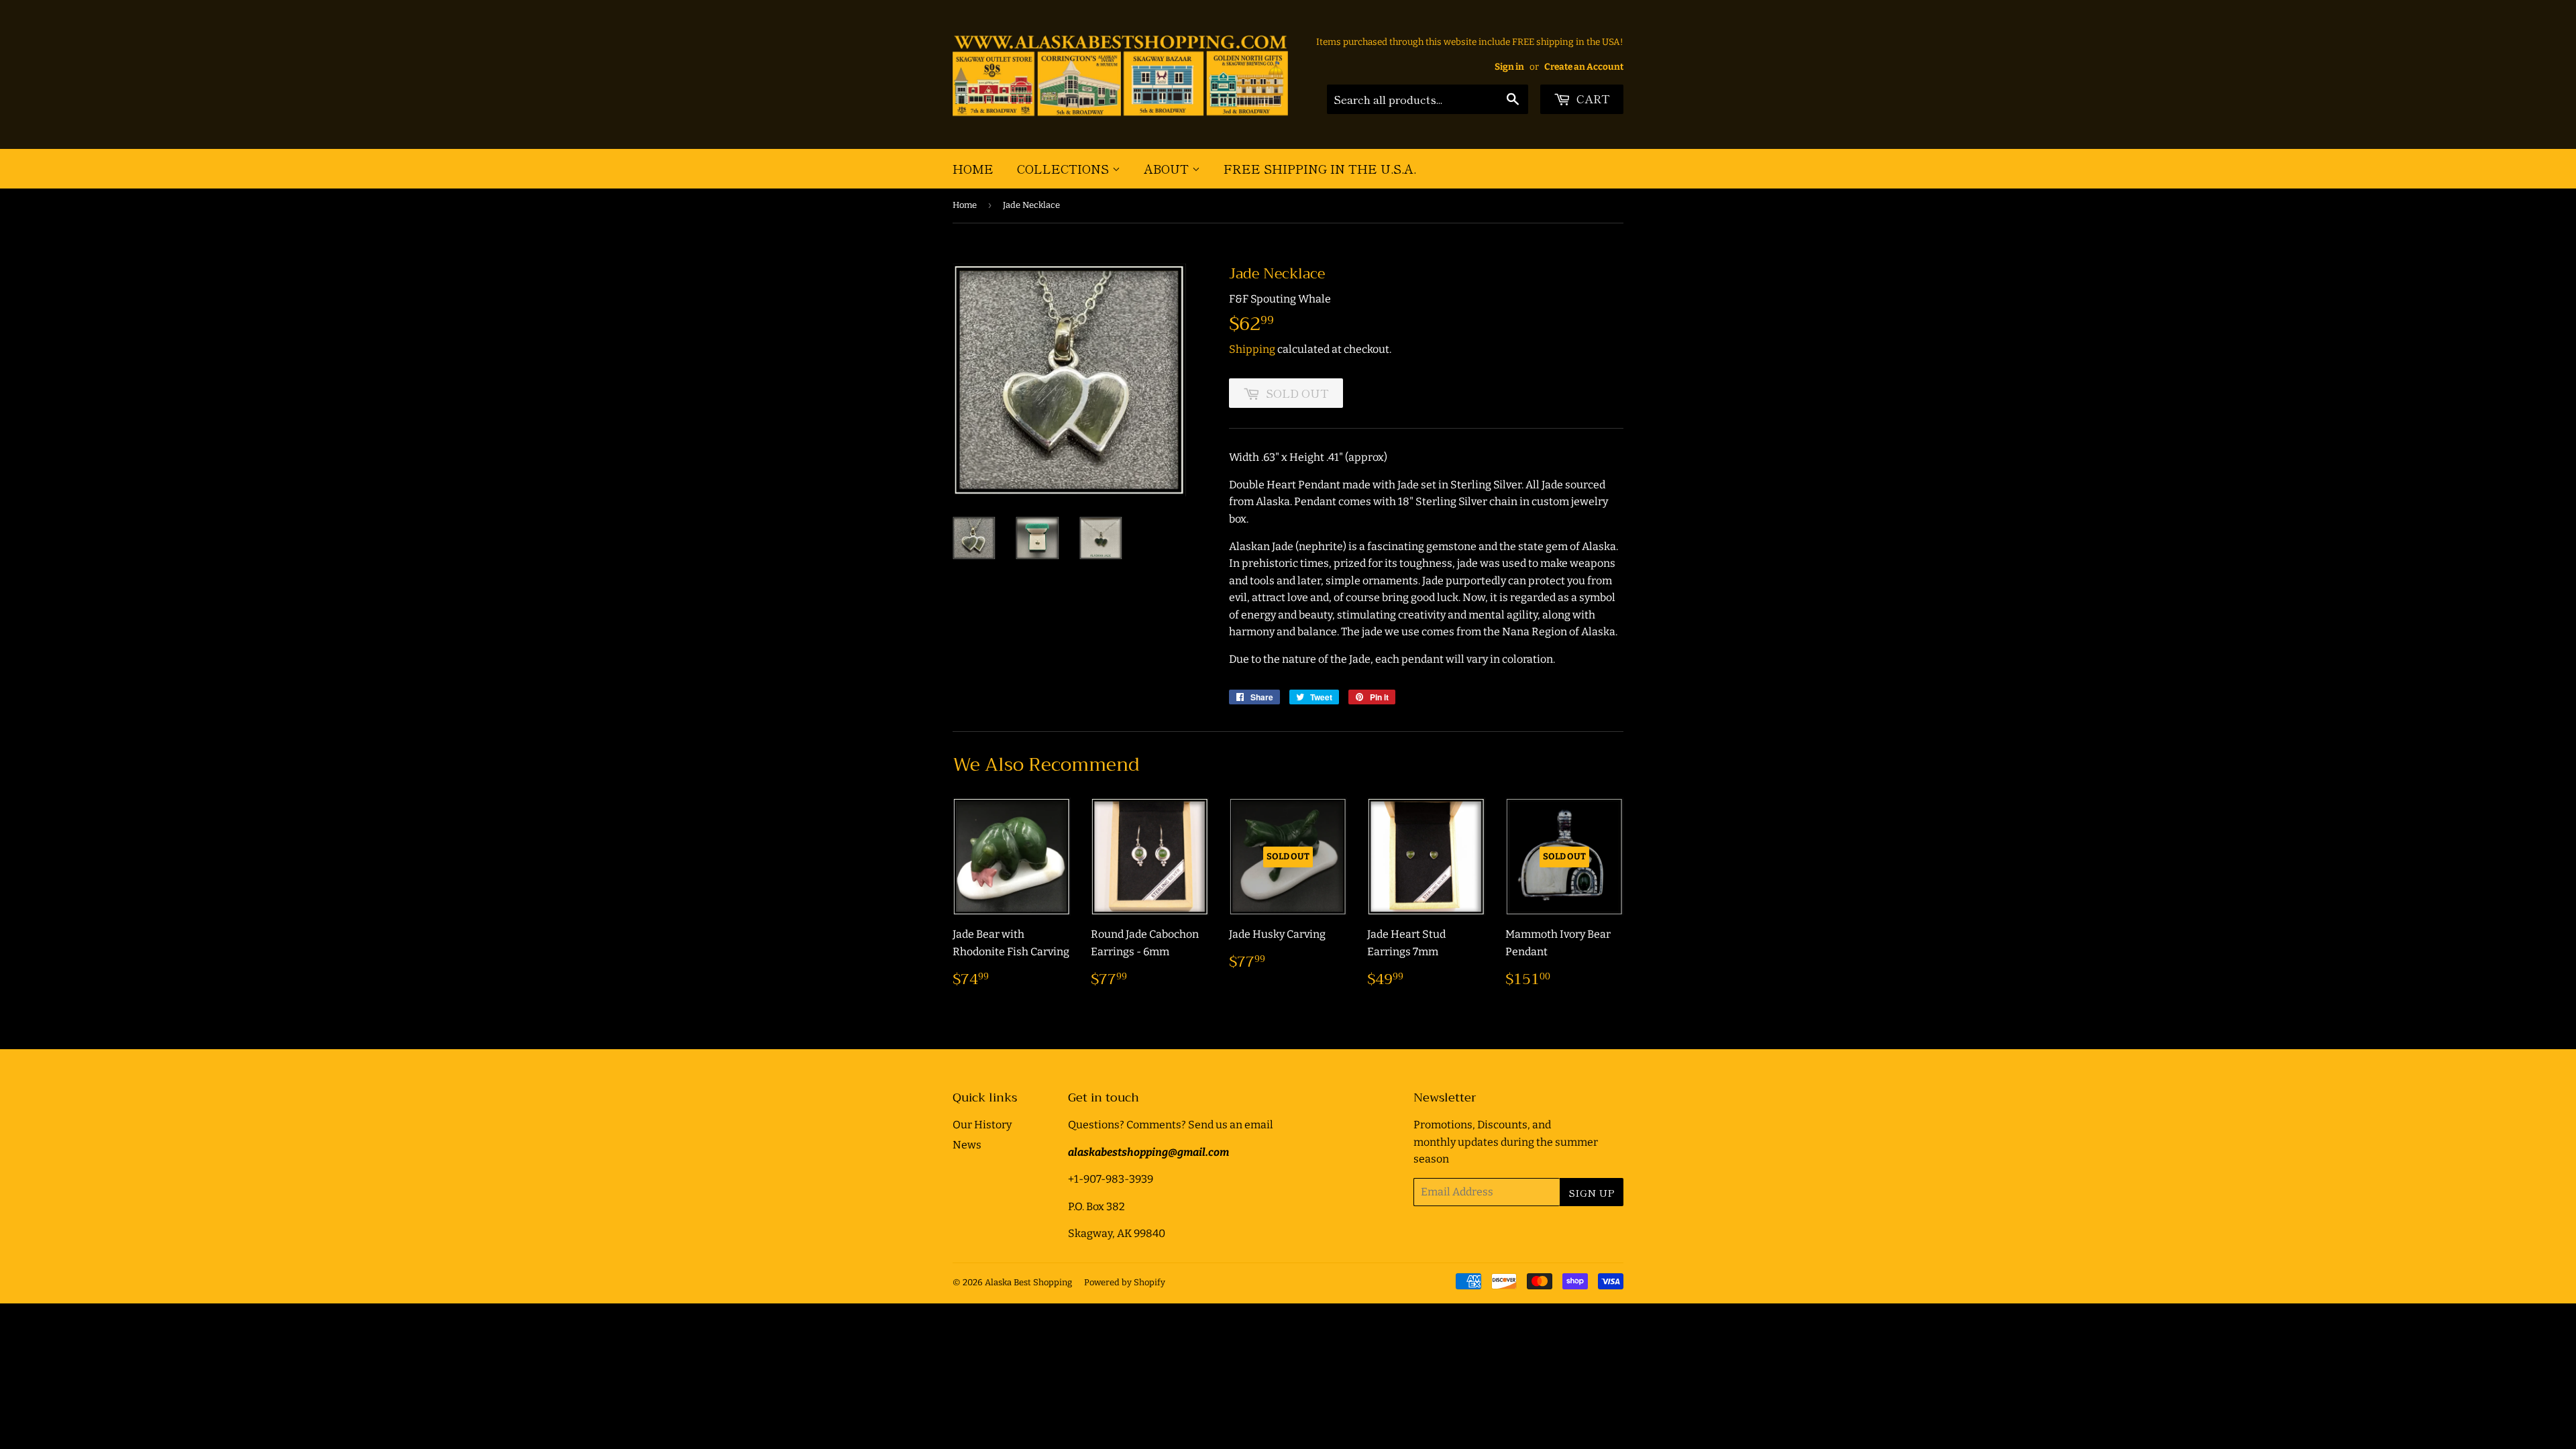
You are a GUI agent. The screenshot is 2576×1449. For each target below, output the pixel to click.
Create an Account (1584, 67)
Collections (1065, 168)
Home (973, 168)
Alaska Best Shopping (1028, 1282)
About (1168, 168)
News (967, 1145)
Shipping (1252, 349)
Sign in (1509, 67)
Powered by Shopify (1125, 1282)
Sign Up (1592, 1192)
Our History (982, 1125)
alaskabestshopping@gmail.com (1148, 1152)
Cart (1592, 98)
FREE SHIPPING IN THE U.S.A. (1320, 168)
